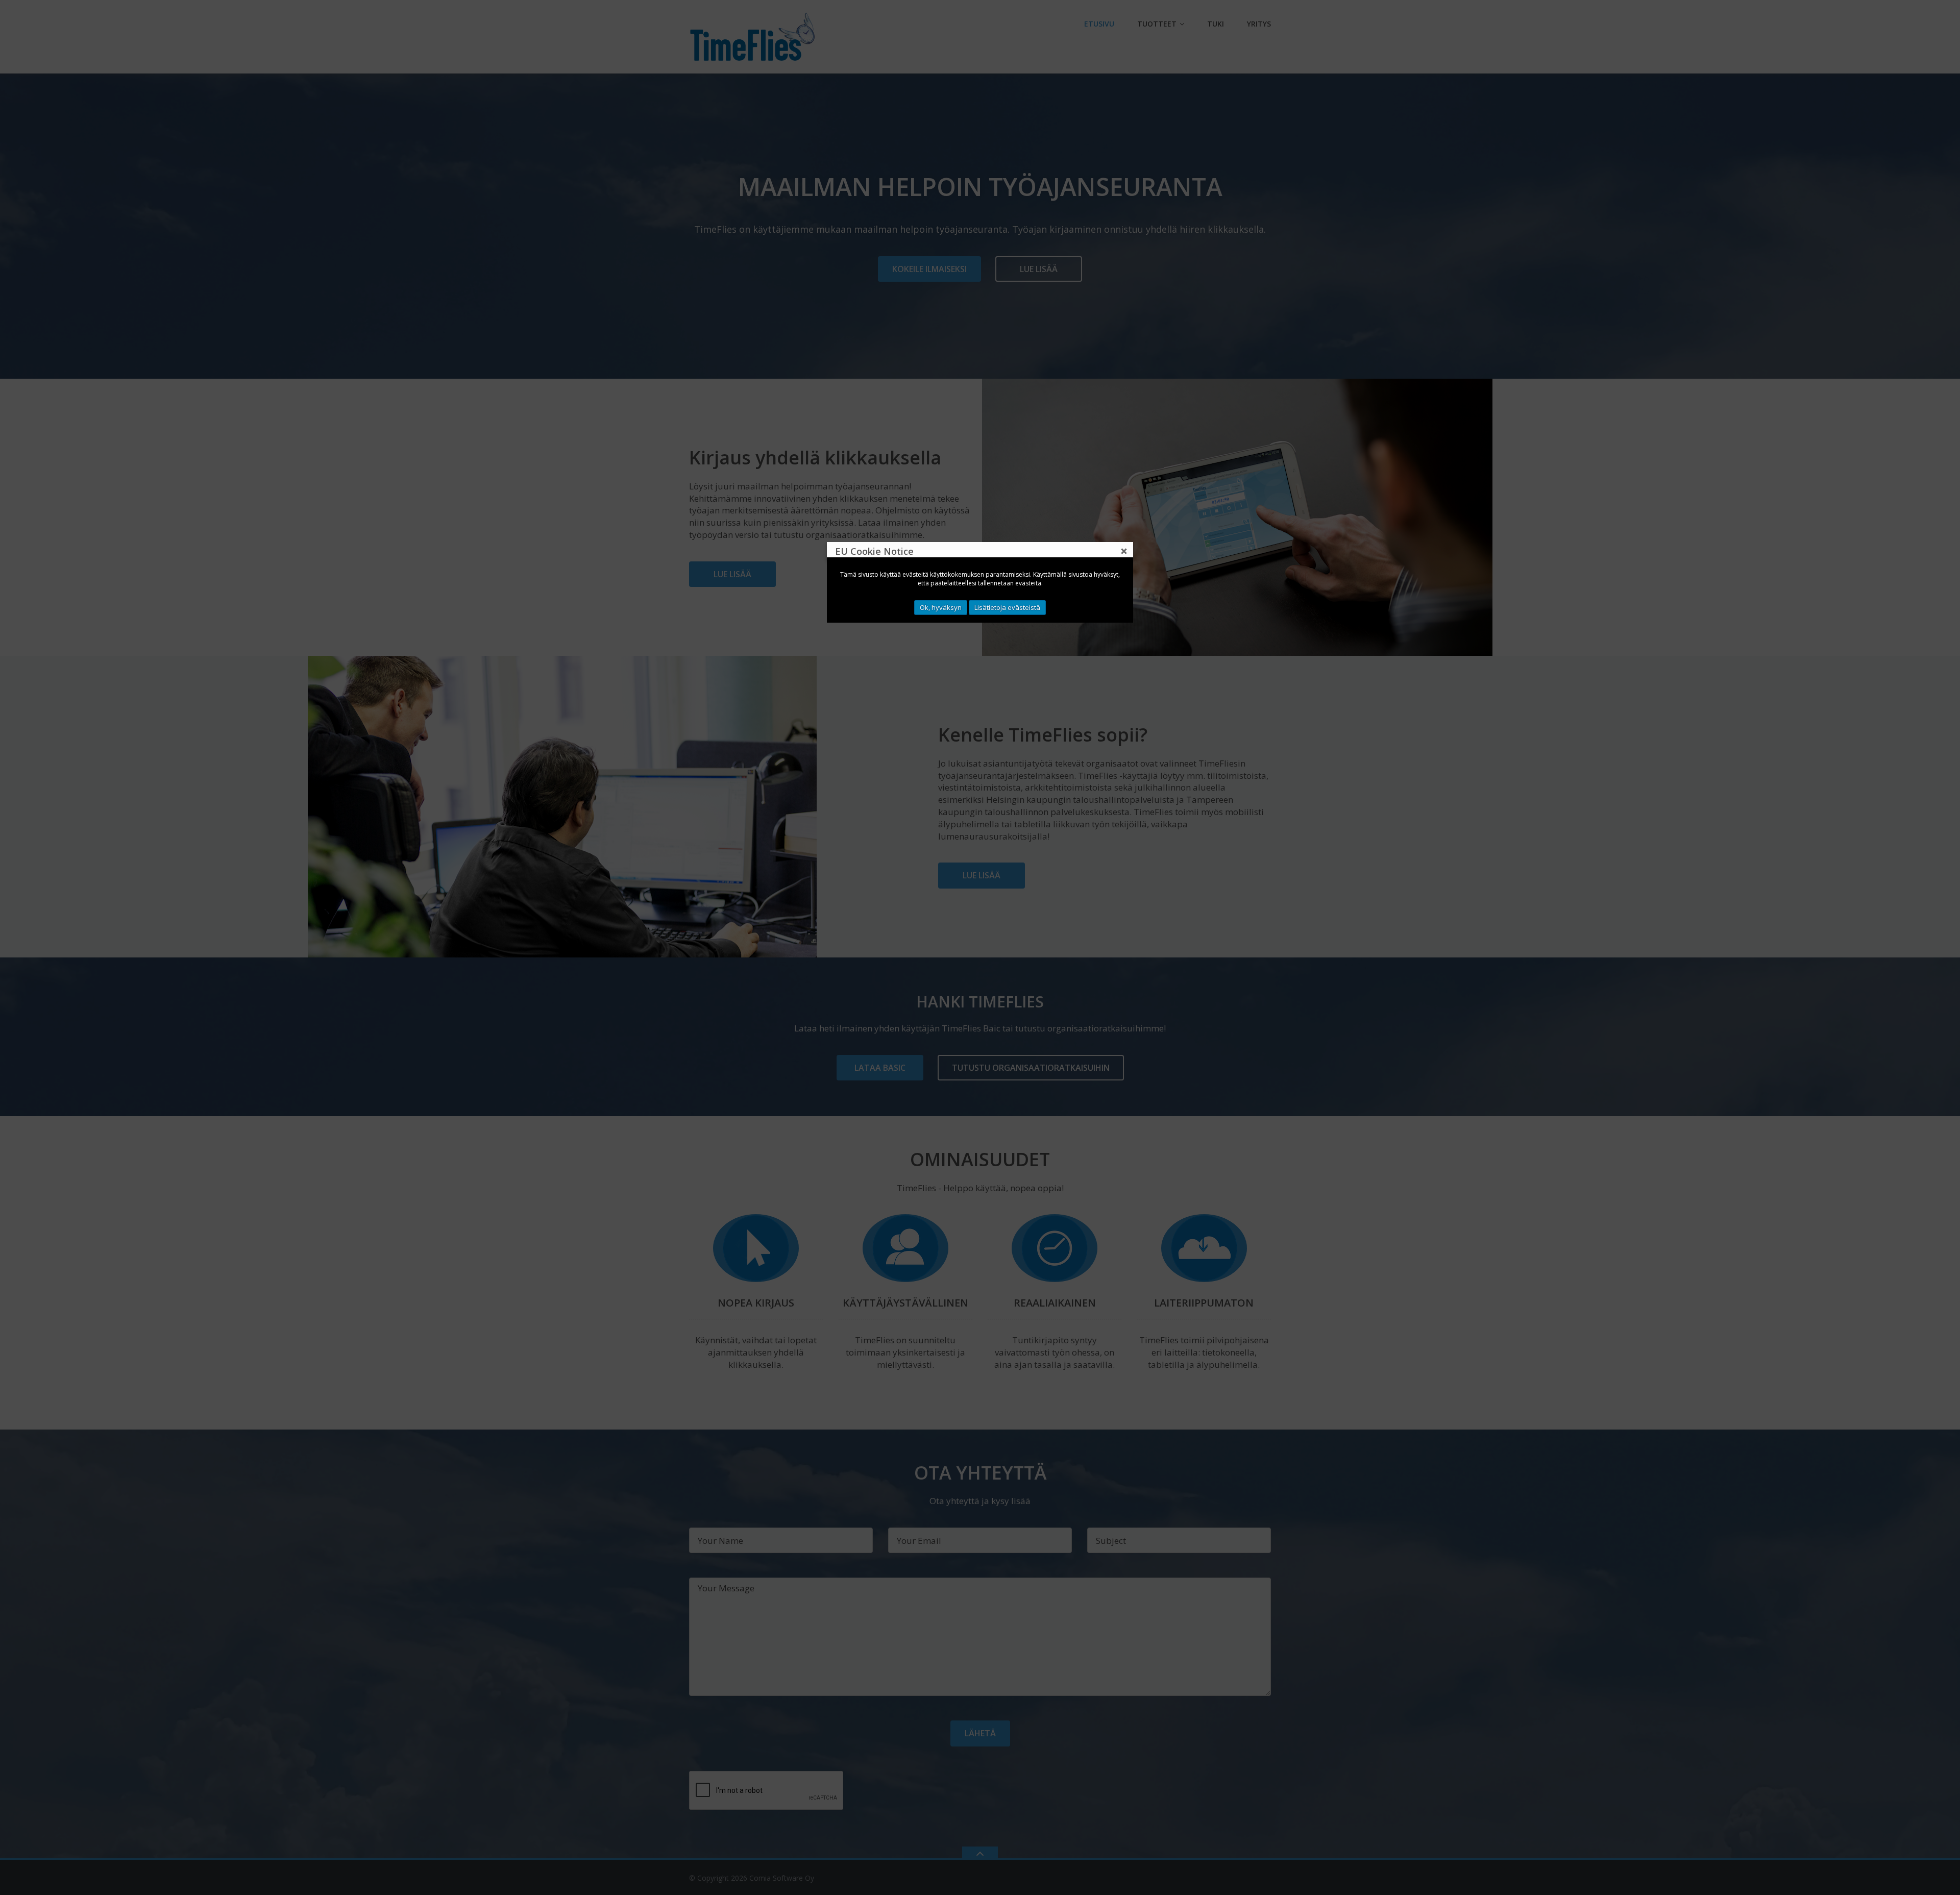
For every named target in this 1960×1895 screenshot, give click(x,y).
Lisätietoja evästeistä (1007, 607)
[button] (1124, 551)
